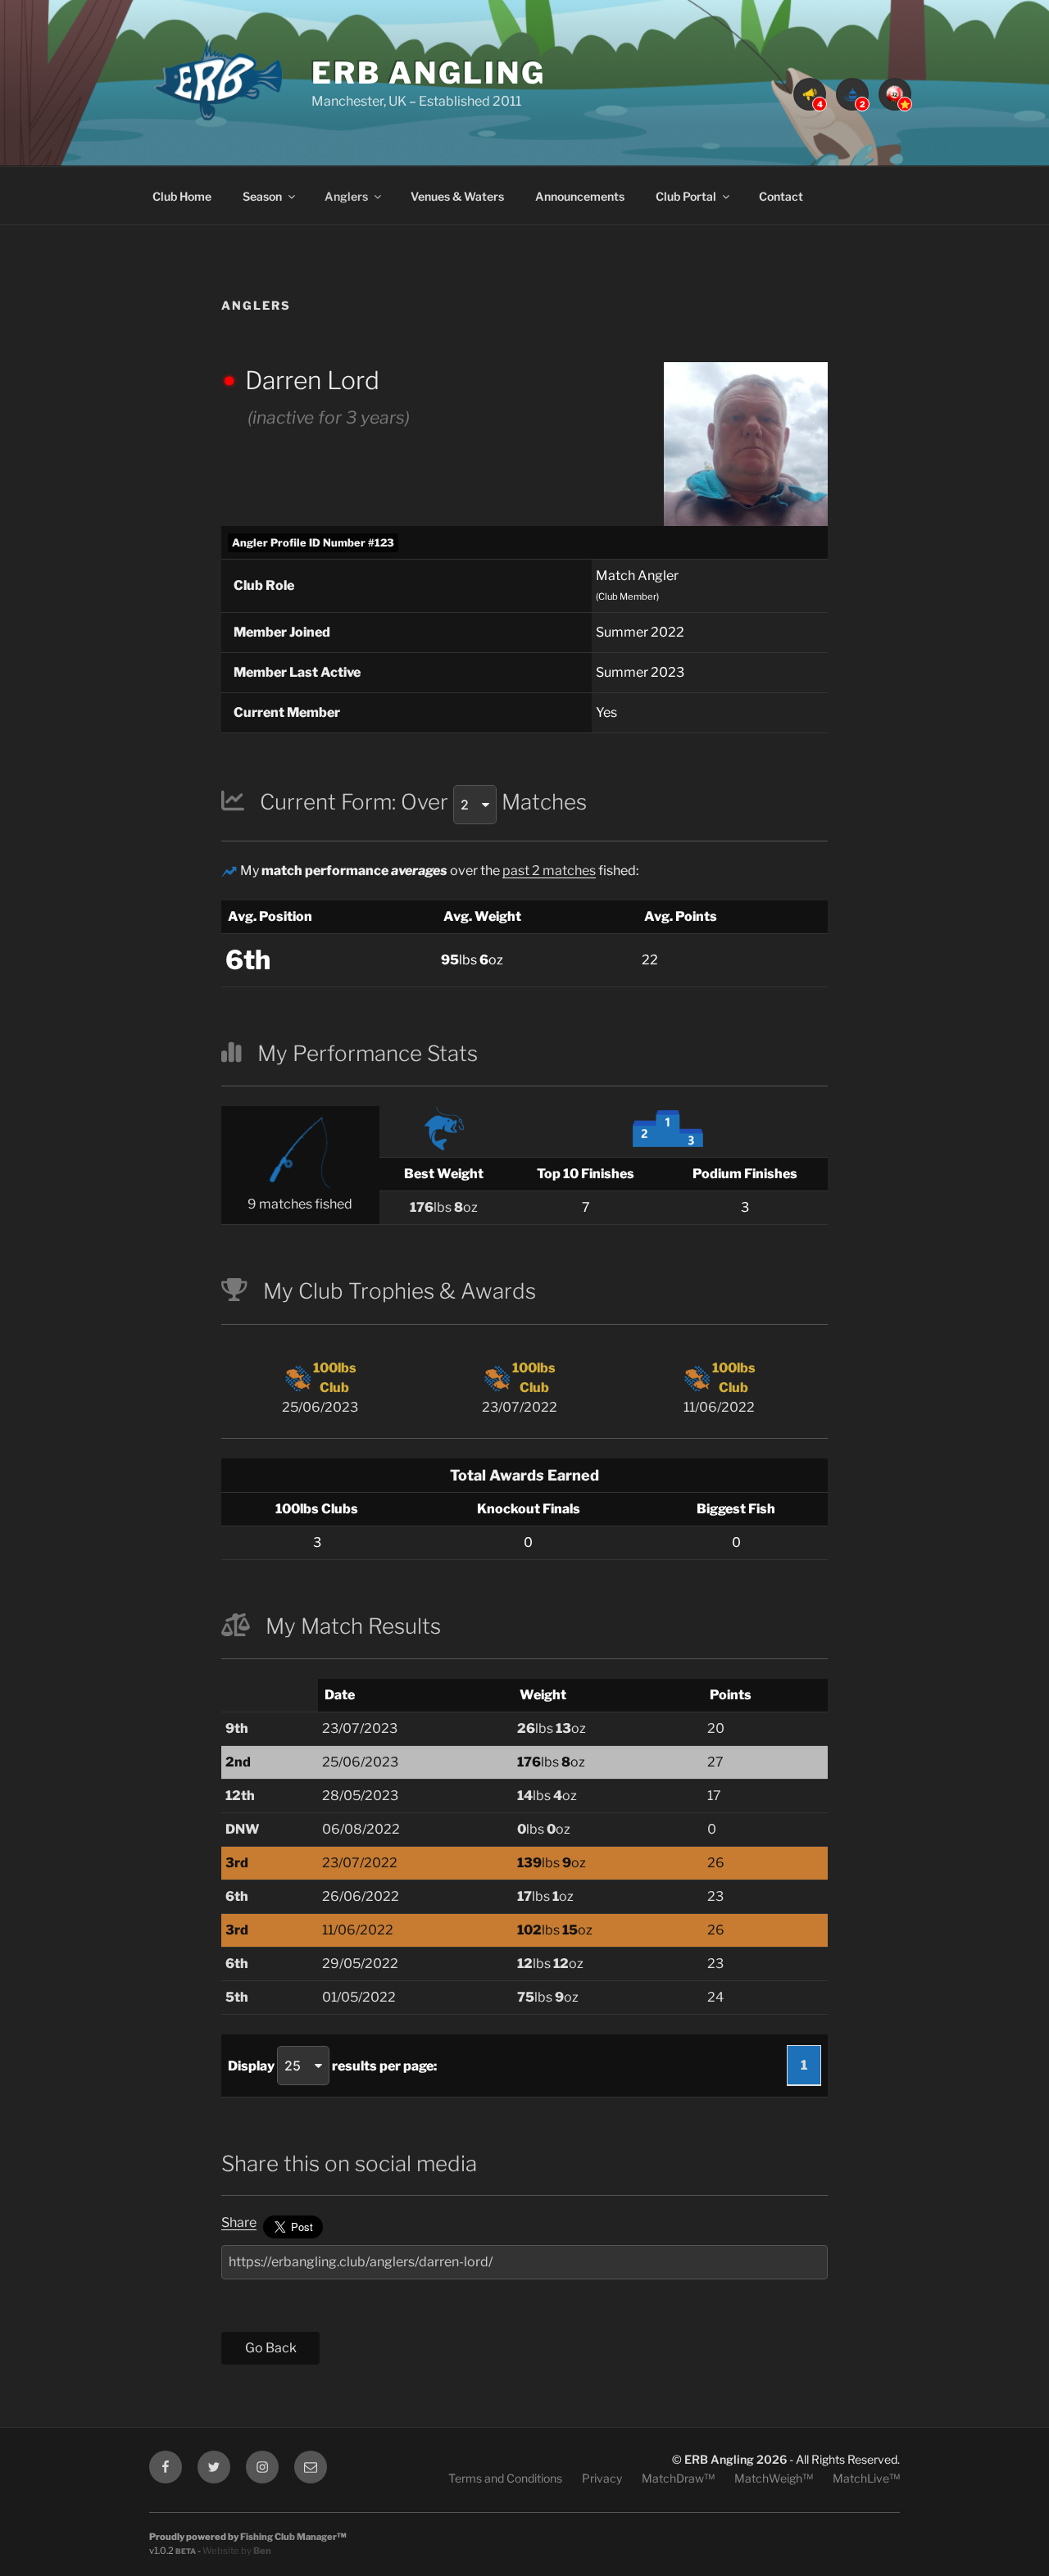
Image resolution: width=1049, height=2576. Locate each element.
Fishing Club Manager (288, 2537)
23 (715, 1896)
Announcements (580, 196)
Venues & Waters (457, 196)
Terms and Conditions (505, 2478)
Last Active (297, 672)
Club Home (182, 196)
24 (715, 1997)
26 (716, 1863)
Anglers (346, 196)
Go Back (271, 2348)
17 (714, 1796)
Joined (282, 632)
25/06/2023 (320, 1388)
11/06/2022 (720, 1388)
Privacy (602, 2478)
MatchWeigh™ (774, 2478)
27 (715, 1762)
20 (716, 1728)
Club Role (264, 585)
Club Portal (686, 196)
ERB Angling (429, 73)
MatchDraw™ (678, 2478)
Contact (781, 196)
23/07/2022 (520, 1388)
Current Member (287, 712)
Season (262, 196)
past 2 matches (549, 871)
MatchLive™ (866, 2478)
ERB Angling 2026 (736, 2459)
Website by (237, 2551)
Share (239, 2222)
